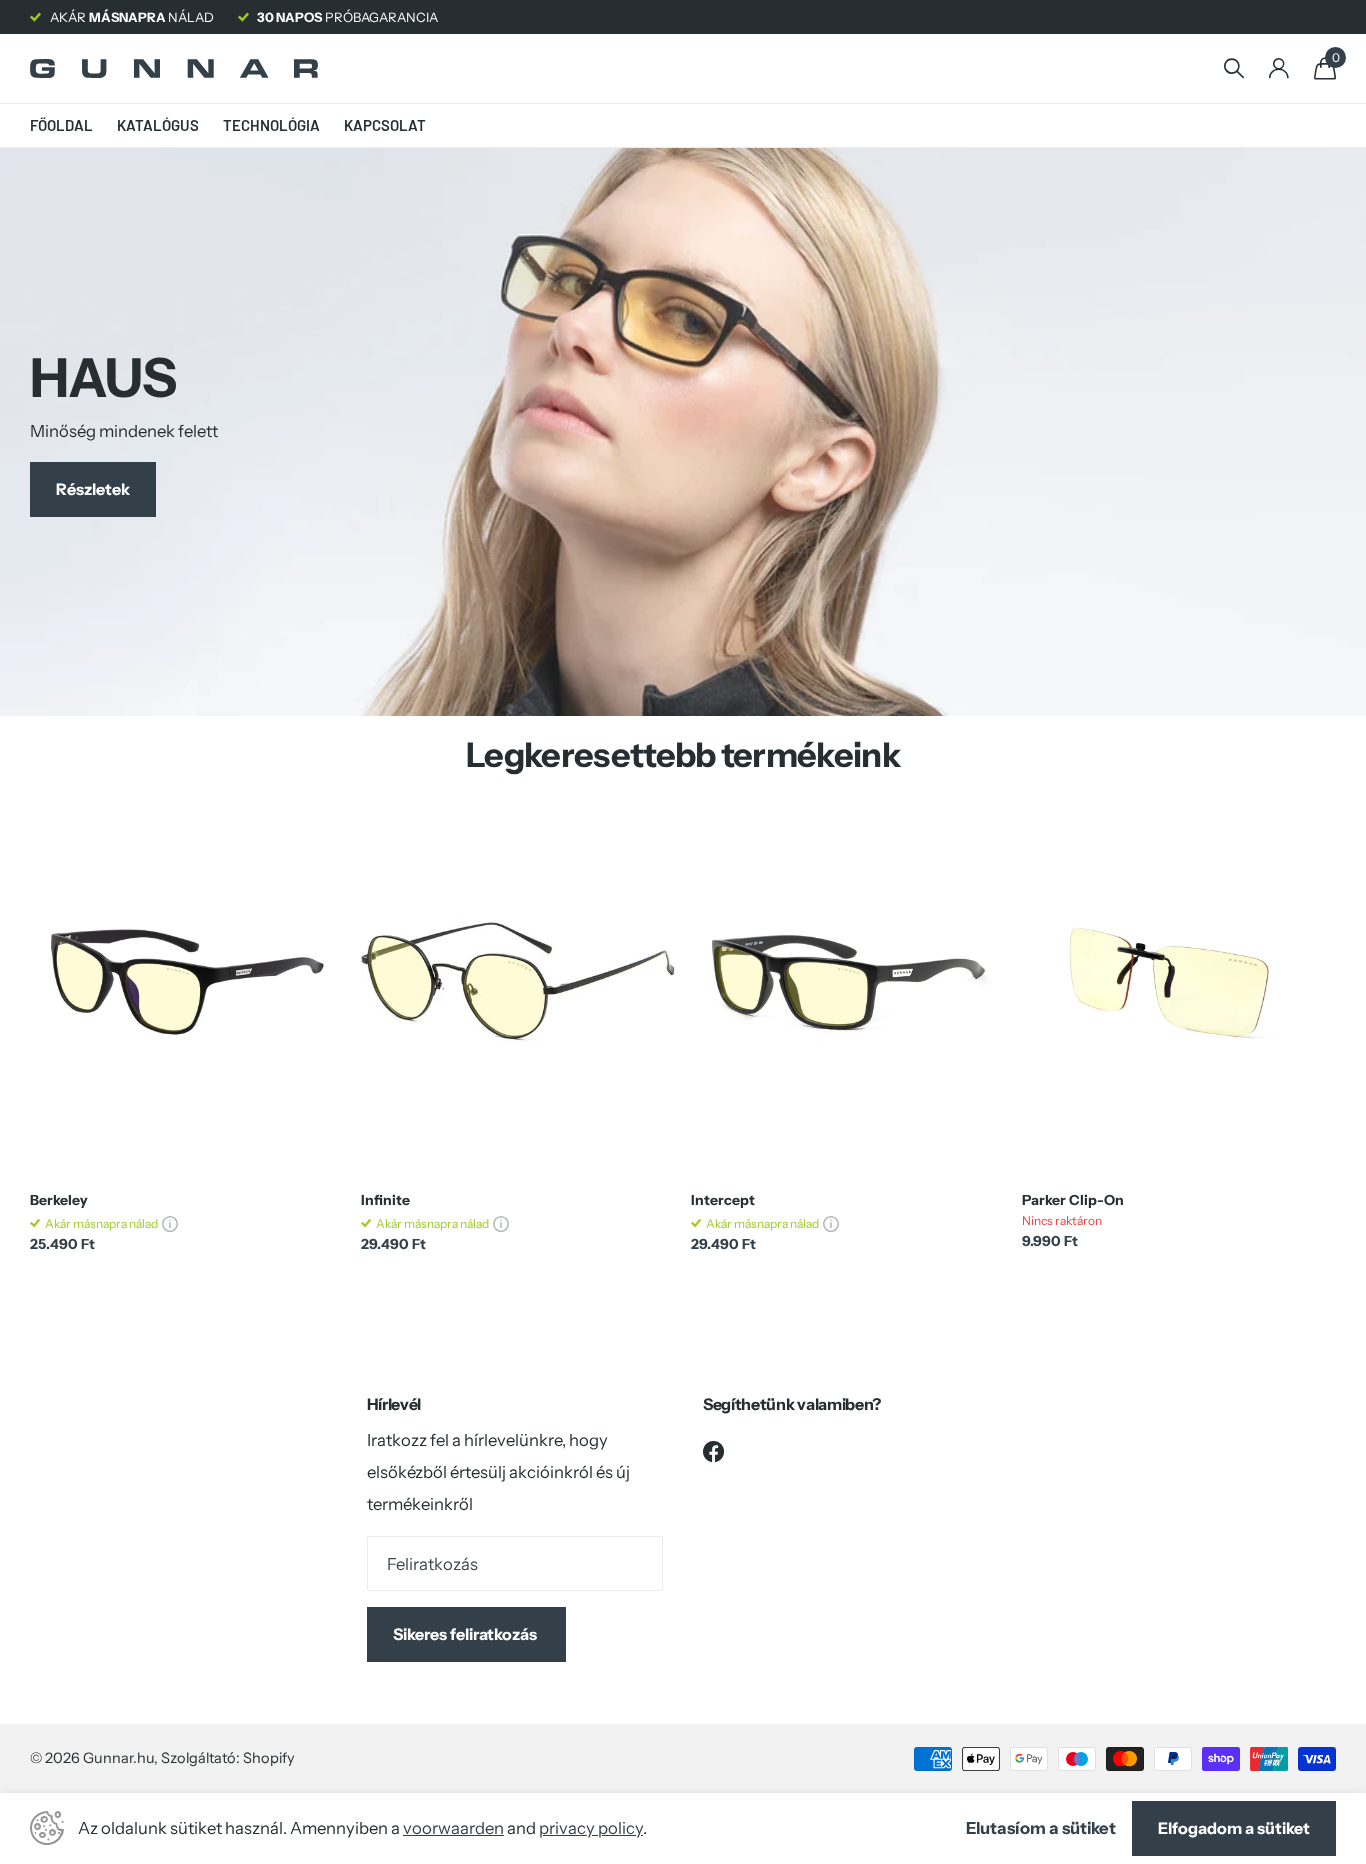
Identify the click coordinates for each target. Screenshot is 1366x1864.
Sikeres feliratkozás (466, 1634)
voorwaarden (453, 1828)
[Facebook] (714, 1451)
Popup (170, 1223)
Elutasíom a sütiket (1041, 1828)
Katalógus (158, 125)
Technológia (271, 125)
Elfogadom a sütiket (1234, 1828)
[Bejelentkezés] (1278, 68)
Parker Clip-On (1073, 1200)
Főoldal (61, 125)
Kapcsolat (385, 125)
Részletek (93, 489)
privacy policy (591, 1828)
